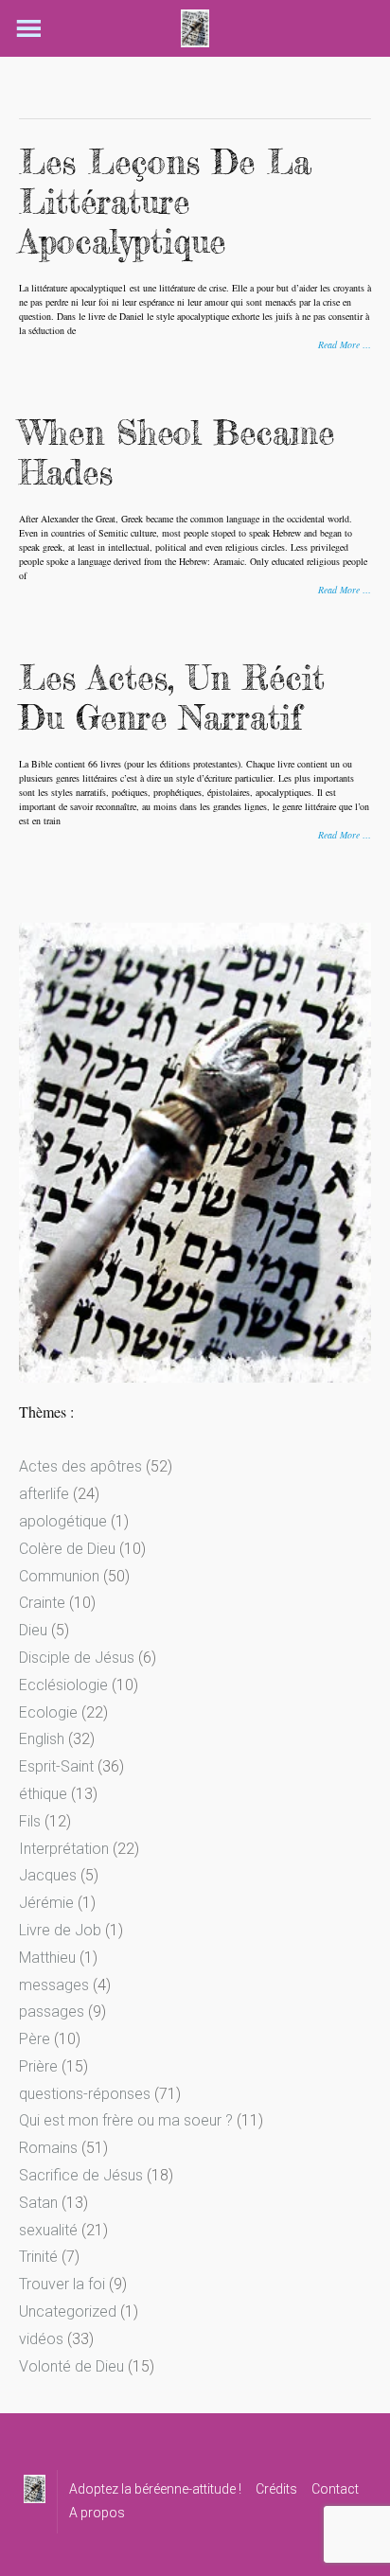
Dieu (33, 1630)
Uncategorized (68, 2311)
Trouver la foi (62, 2284)
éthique (43, 1794)
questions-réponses (85, 2094)
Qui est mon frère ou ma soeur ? (126, 2120)
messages (54, 1985)
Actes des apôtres (80, 1466)
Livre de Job (60, 1930)
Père (35, 2039)
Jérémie (46, 1903)
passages (52, 2011)
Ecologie (48, 1712)
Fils (30, 1821)
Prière (38, 2066)
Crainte (42, 1603)
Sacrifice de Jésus (81, 2175)
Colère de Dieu (67, 1549)
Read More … (345, 344)
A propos (97, 2513)
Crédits (276, 2489)
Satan (38, 2203)
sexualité (48, 2230)
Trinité (38, 2257)
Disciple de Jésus (77, 1658)
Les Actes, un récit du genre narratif (172, 698)
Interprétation (64, 1849)
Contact (335, 2489)
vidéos (41, 2339)
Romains (48, 2148)
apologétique (63, 1521)
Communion (59, 1576)
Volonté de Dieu (71, 2366)
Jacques (48, 1875)
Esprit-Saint (56, 1766)
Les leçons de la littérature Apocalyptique (165, 202)
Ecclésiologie (63, 1685)
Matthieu (47, 1958)
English (42, 1739)
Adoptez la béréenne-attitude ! (155, 2489)
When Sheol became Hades (177, 453)
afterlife (44, 1494)
